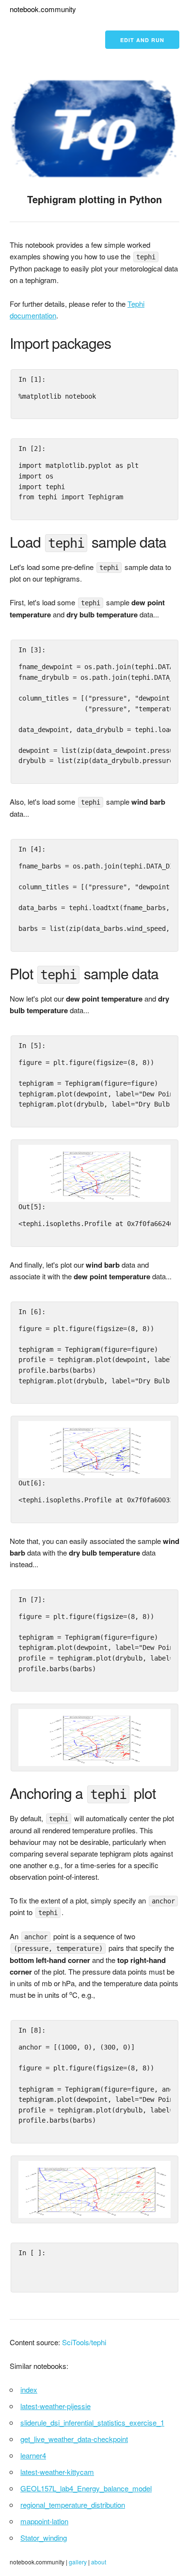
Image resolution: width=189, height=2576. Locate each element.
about (99, 2562)
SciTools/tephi (84, 2342)
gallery (78, 2562)
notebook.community (43, 9)
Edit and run (142, 40)
